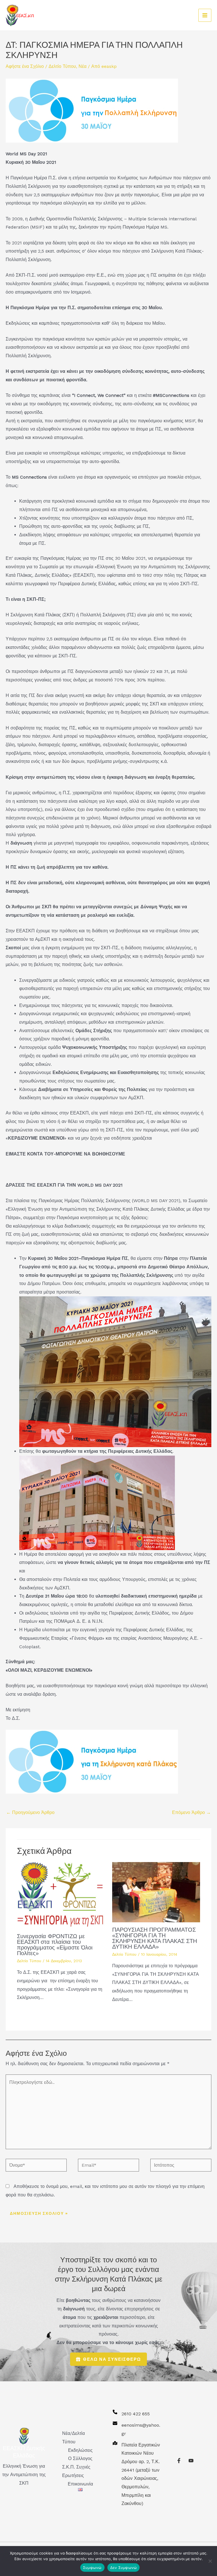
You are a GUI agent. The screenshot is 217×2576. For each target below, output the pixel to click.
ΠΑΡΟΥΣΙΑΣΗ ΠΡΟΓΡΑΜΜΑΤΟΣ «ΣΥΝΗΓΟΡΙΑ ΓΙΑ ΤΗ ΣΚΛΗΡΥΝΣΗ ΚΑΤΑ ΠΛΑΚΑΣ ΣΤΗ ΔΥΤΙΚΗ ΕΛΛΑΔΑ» (155, 1938)
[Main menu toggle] (205, 15)
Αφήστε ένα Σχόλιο (25, 66)
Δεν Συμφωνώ (124, 2568)
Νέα (83, 66)
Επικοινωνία (80, 2484)
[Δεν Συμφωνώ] (210, 2561)
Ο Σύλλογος (80, 2458)
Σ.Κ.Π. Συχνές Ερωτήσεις (76, 2471)
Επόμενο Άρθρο (191, 1812)
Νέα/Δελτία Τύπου (73, 2438)
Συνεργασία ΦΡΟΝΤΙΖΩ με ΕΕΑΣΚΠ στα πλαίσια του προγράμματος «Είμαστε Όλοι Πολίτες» (55, 1945)
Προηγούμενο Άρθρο (30, 1812)
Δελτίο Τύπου (62, 66)
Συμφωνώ (92, 2568)
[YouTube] (191, 2461)
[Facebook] (179, 2461)
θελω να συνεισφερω (112, 2359)
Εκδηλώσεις (80, 2450)
